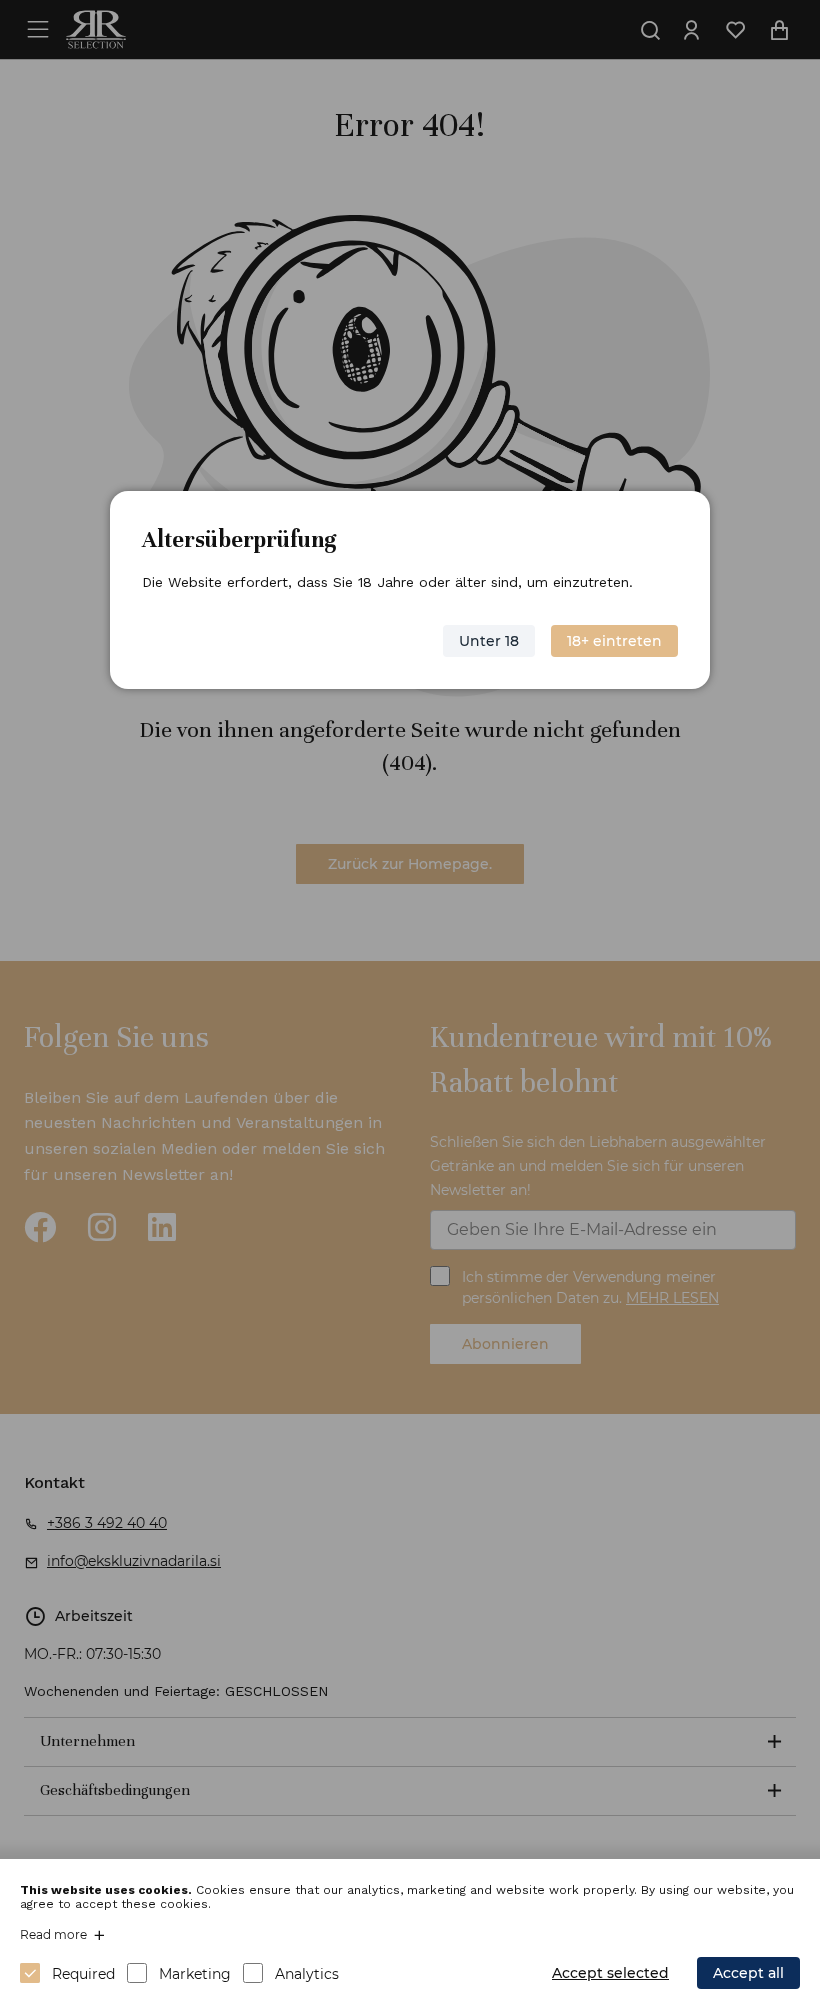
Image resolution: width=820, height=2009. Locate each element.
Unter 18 (489, 641)
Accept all (748, 1973)
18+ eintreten (614, 641)
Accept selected (610, 1973)
